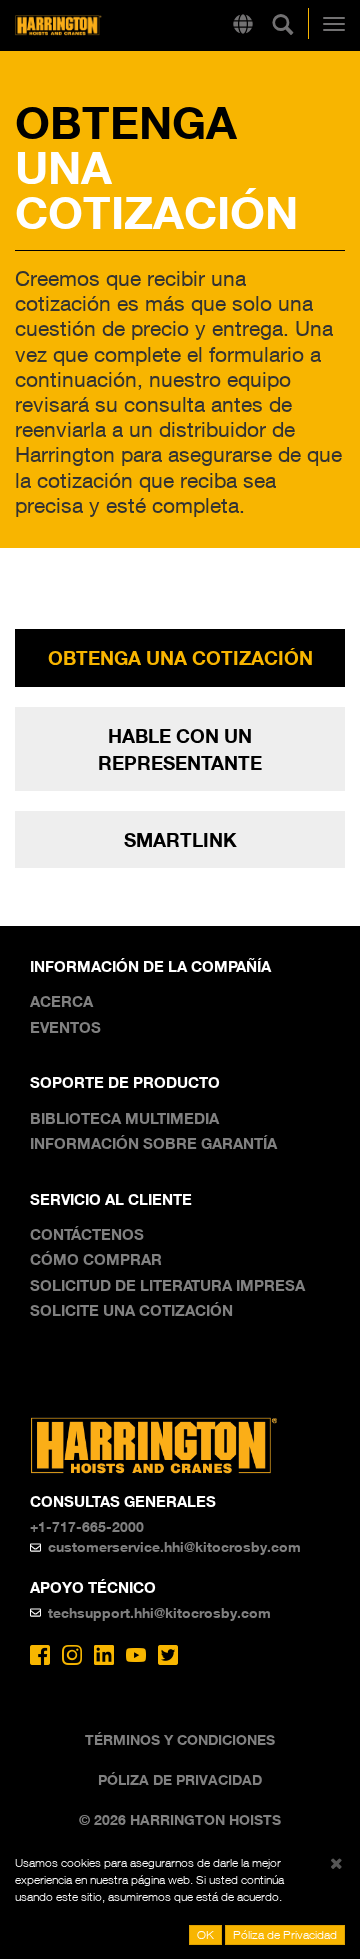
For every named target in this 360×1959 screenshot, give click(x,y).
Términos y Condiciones (180, 1739)
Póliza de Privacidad (180, 1779)
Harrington (89, 25)
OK (205, 1934)
